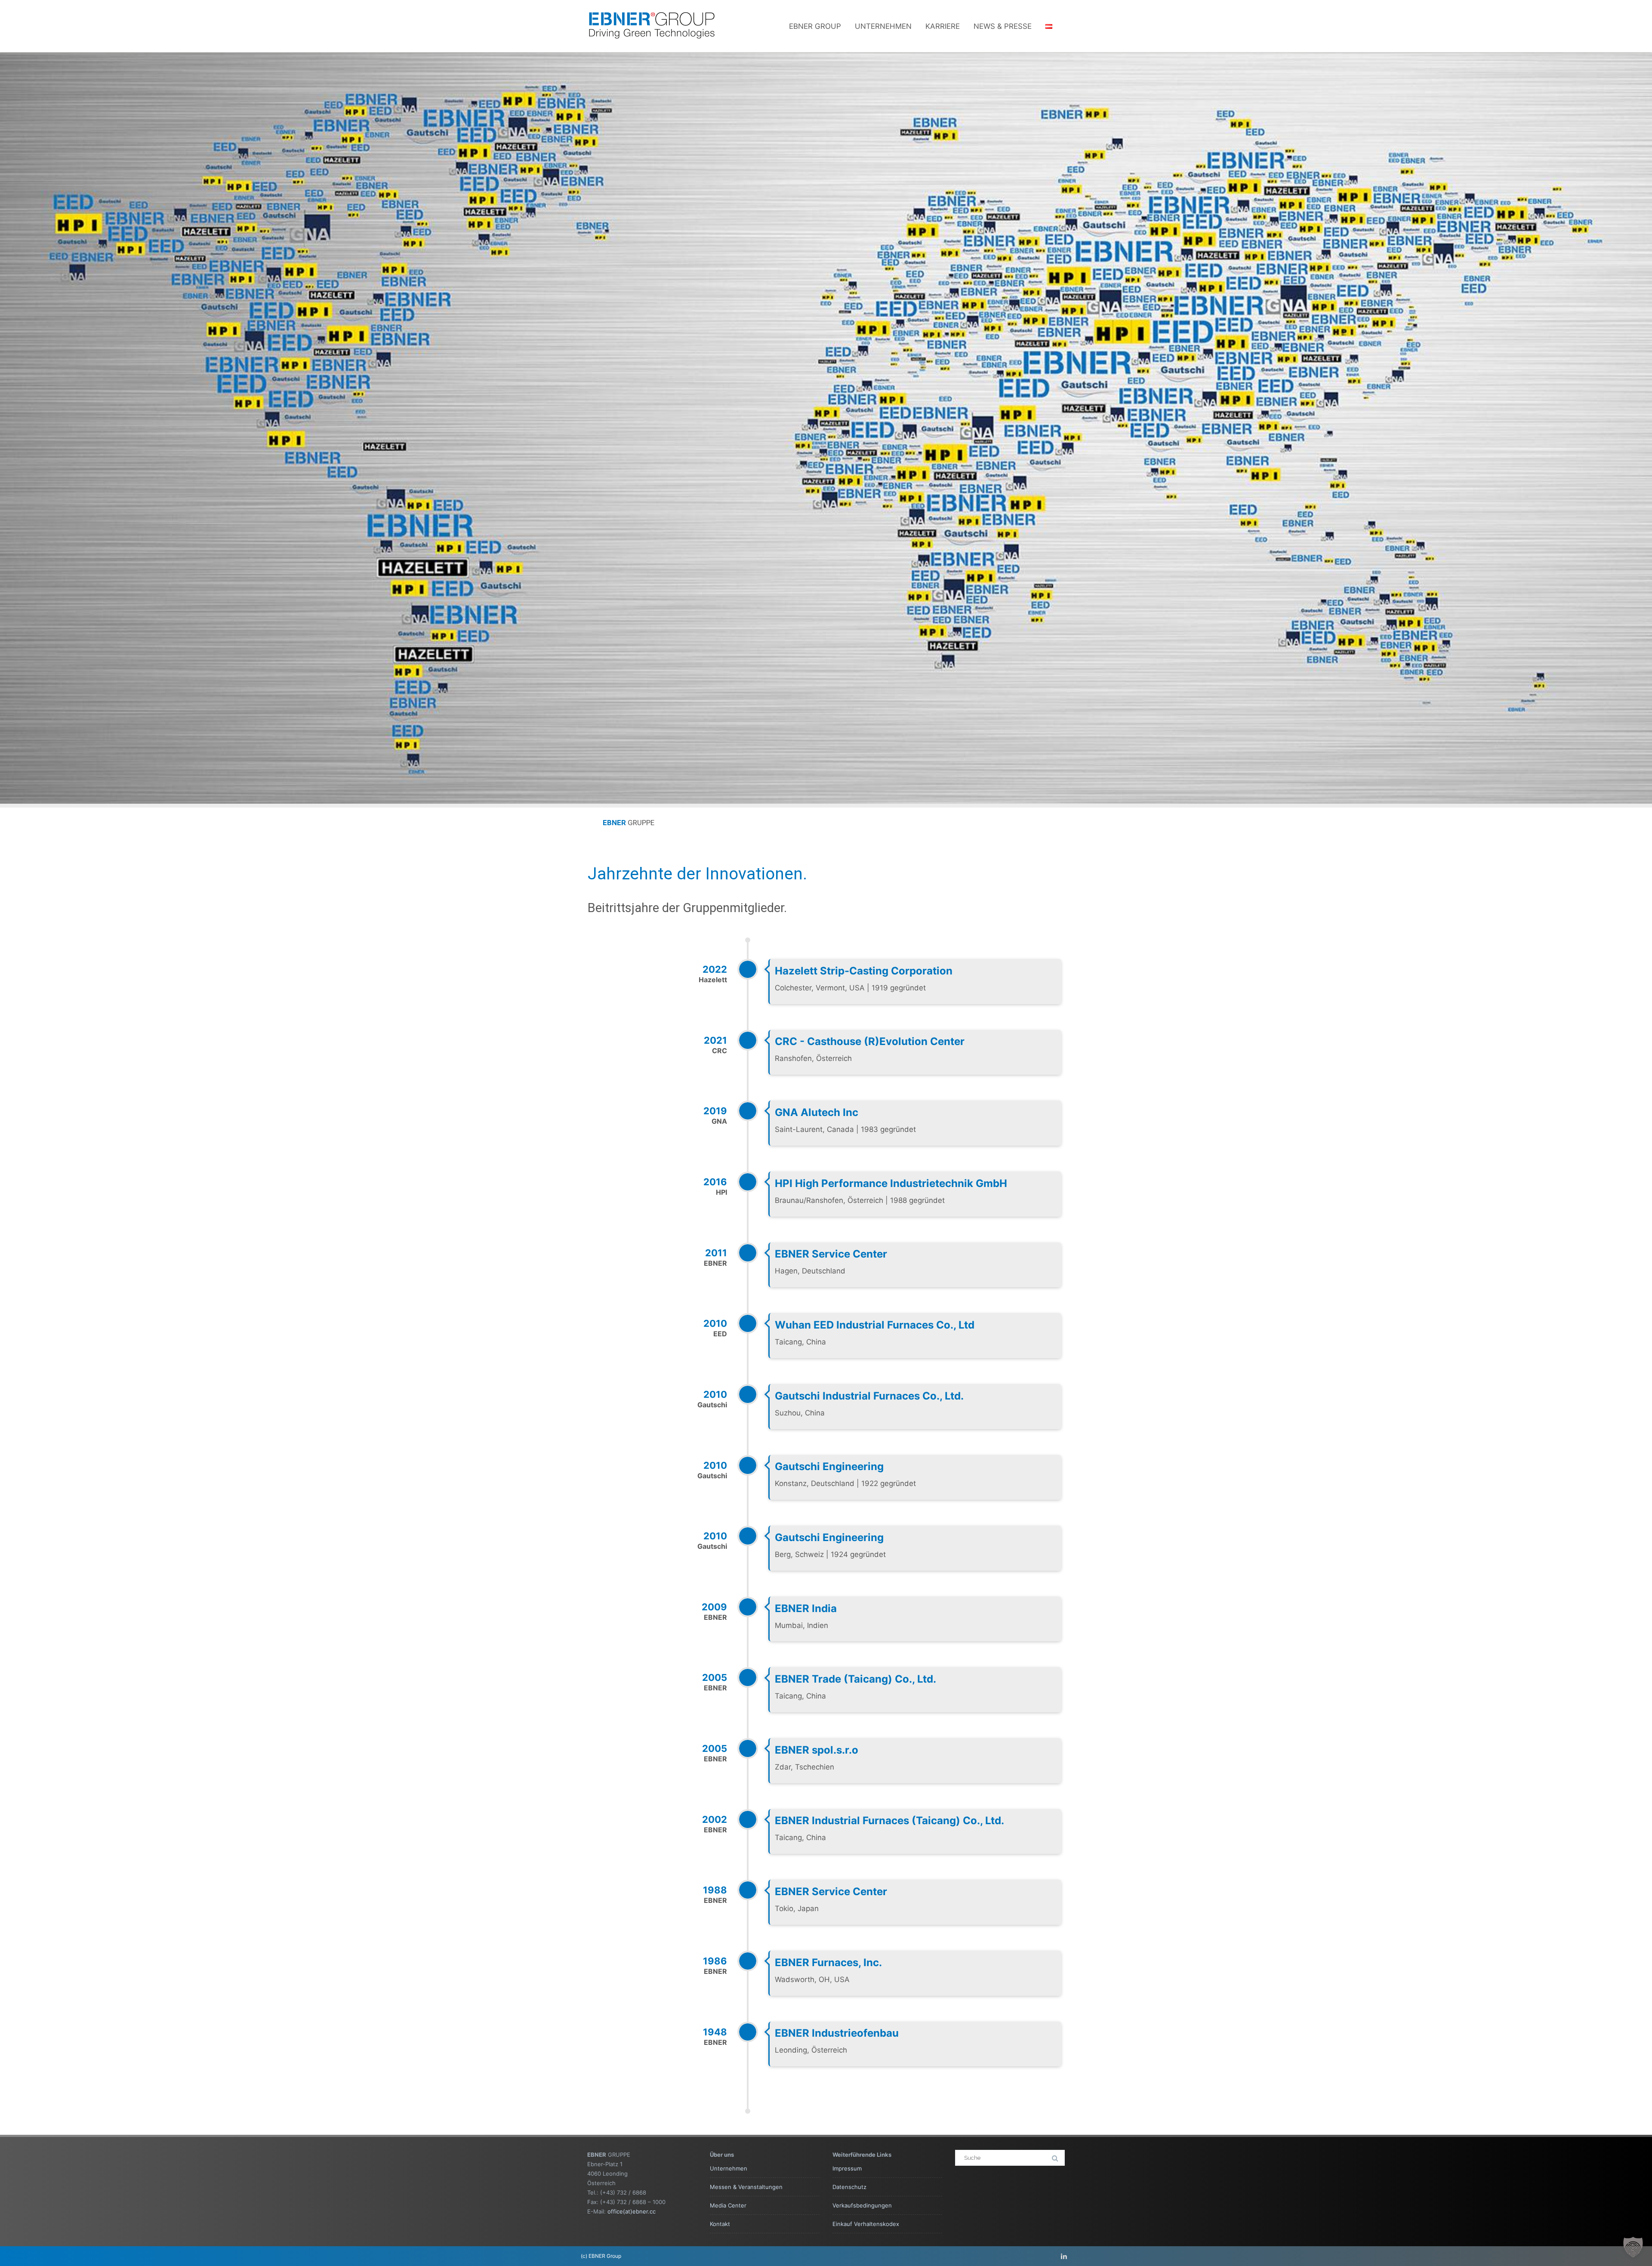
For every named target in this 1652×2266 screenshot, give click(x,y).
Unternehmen (883, 26)
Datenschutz (849, 2187)
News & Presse (1003, 26)
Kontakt (720, 2224)
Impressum (847, 2168)
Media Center (728, 2205)
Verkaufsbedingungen (862, 2205)
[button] (1633, 2247)
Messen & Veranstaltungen (746, 2187)
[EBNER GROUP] (652, 48)
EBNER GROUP (815, 26)
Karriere (943, 26)
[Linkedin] (1064, 2256)
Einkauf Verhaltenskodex (866, 2224)
